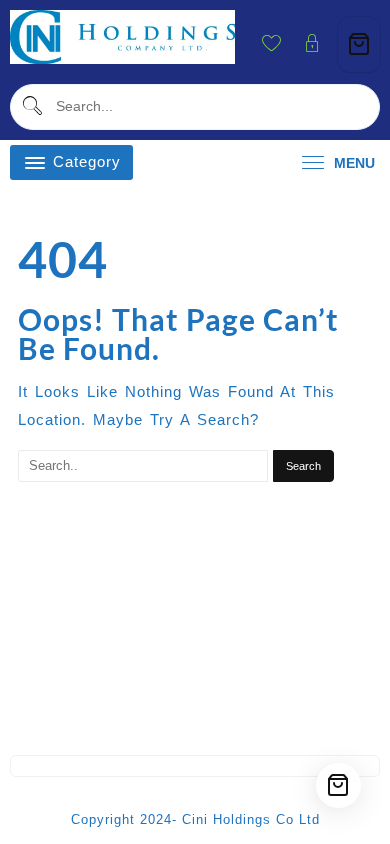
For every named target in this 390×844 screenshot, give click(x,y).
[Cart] (359, 44)
